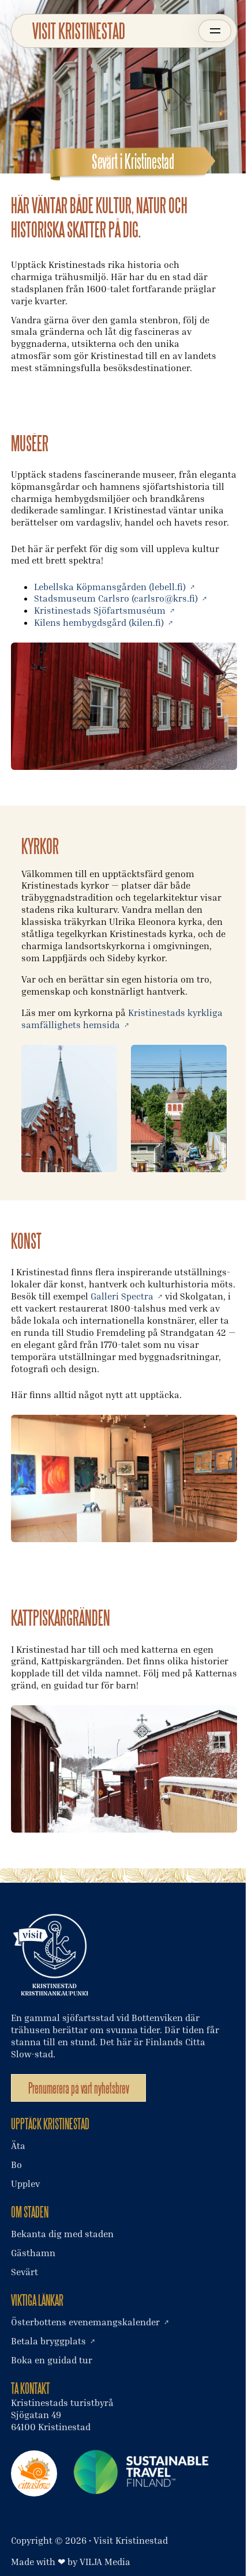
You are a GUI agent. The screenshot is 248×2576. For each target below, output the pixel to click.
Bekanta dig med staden (62, 2234)
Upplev (25, 2184)
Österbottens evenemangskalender (85, 2322)
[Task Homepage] (78, 31)
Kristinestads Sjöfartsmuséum (100, 610)
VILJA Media (105, 2562)
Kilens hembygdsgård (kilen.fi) (99, 622)
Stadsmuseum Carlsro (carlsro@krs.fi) (116, 598)
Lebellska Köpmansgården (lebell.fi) (110, 587)
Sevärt (25, 2272)
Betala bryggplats (48, 2341)
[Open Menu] (215, 31)
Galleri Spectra (122, 1296)
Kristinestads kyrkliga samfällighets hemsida (122, 1019)
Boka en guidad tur (52, 2360)
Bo (16, 2165)
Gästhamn (33, 2253)
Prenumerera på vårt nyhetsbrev (79, 2088)
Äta (18, 2146)
